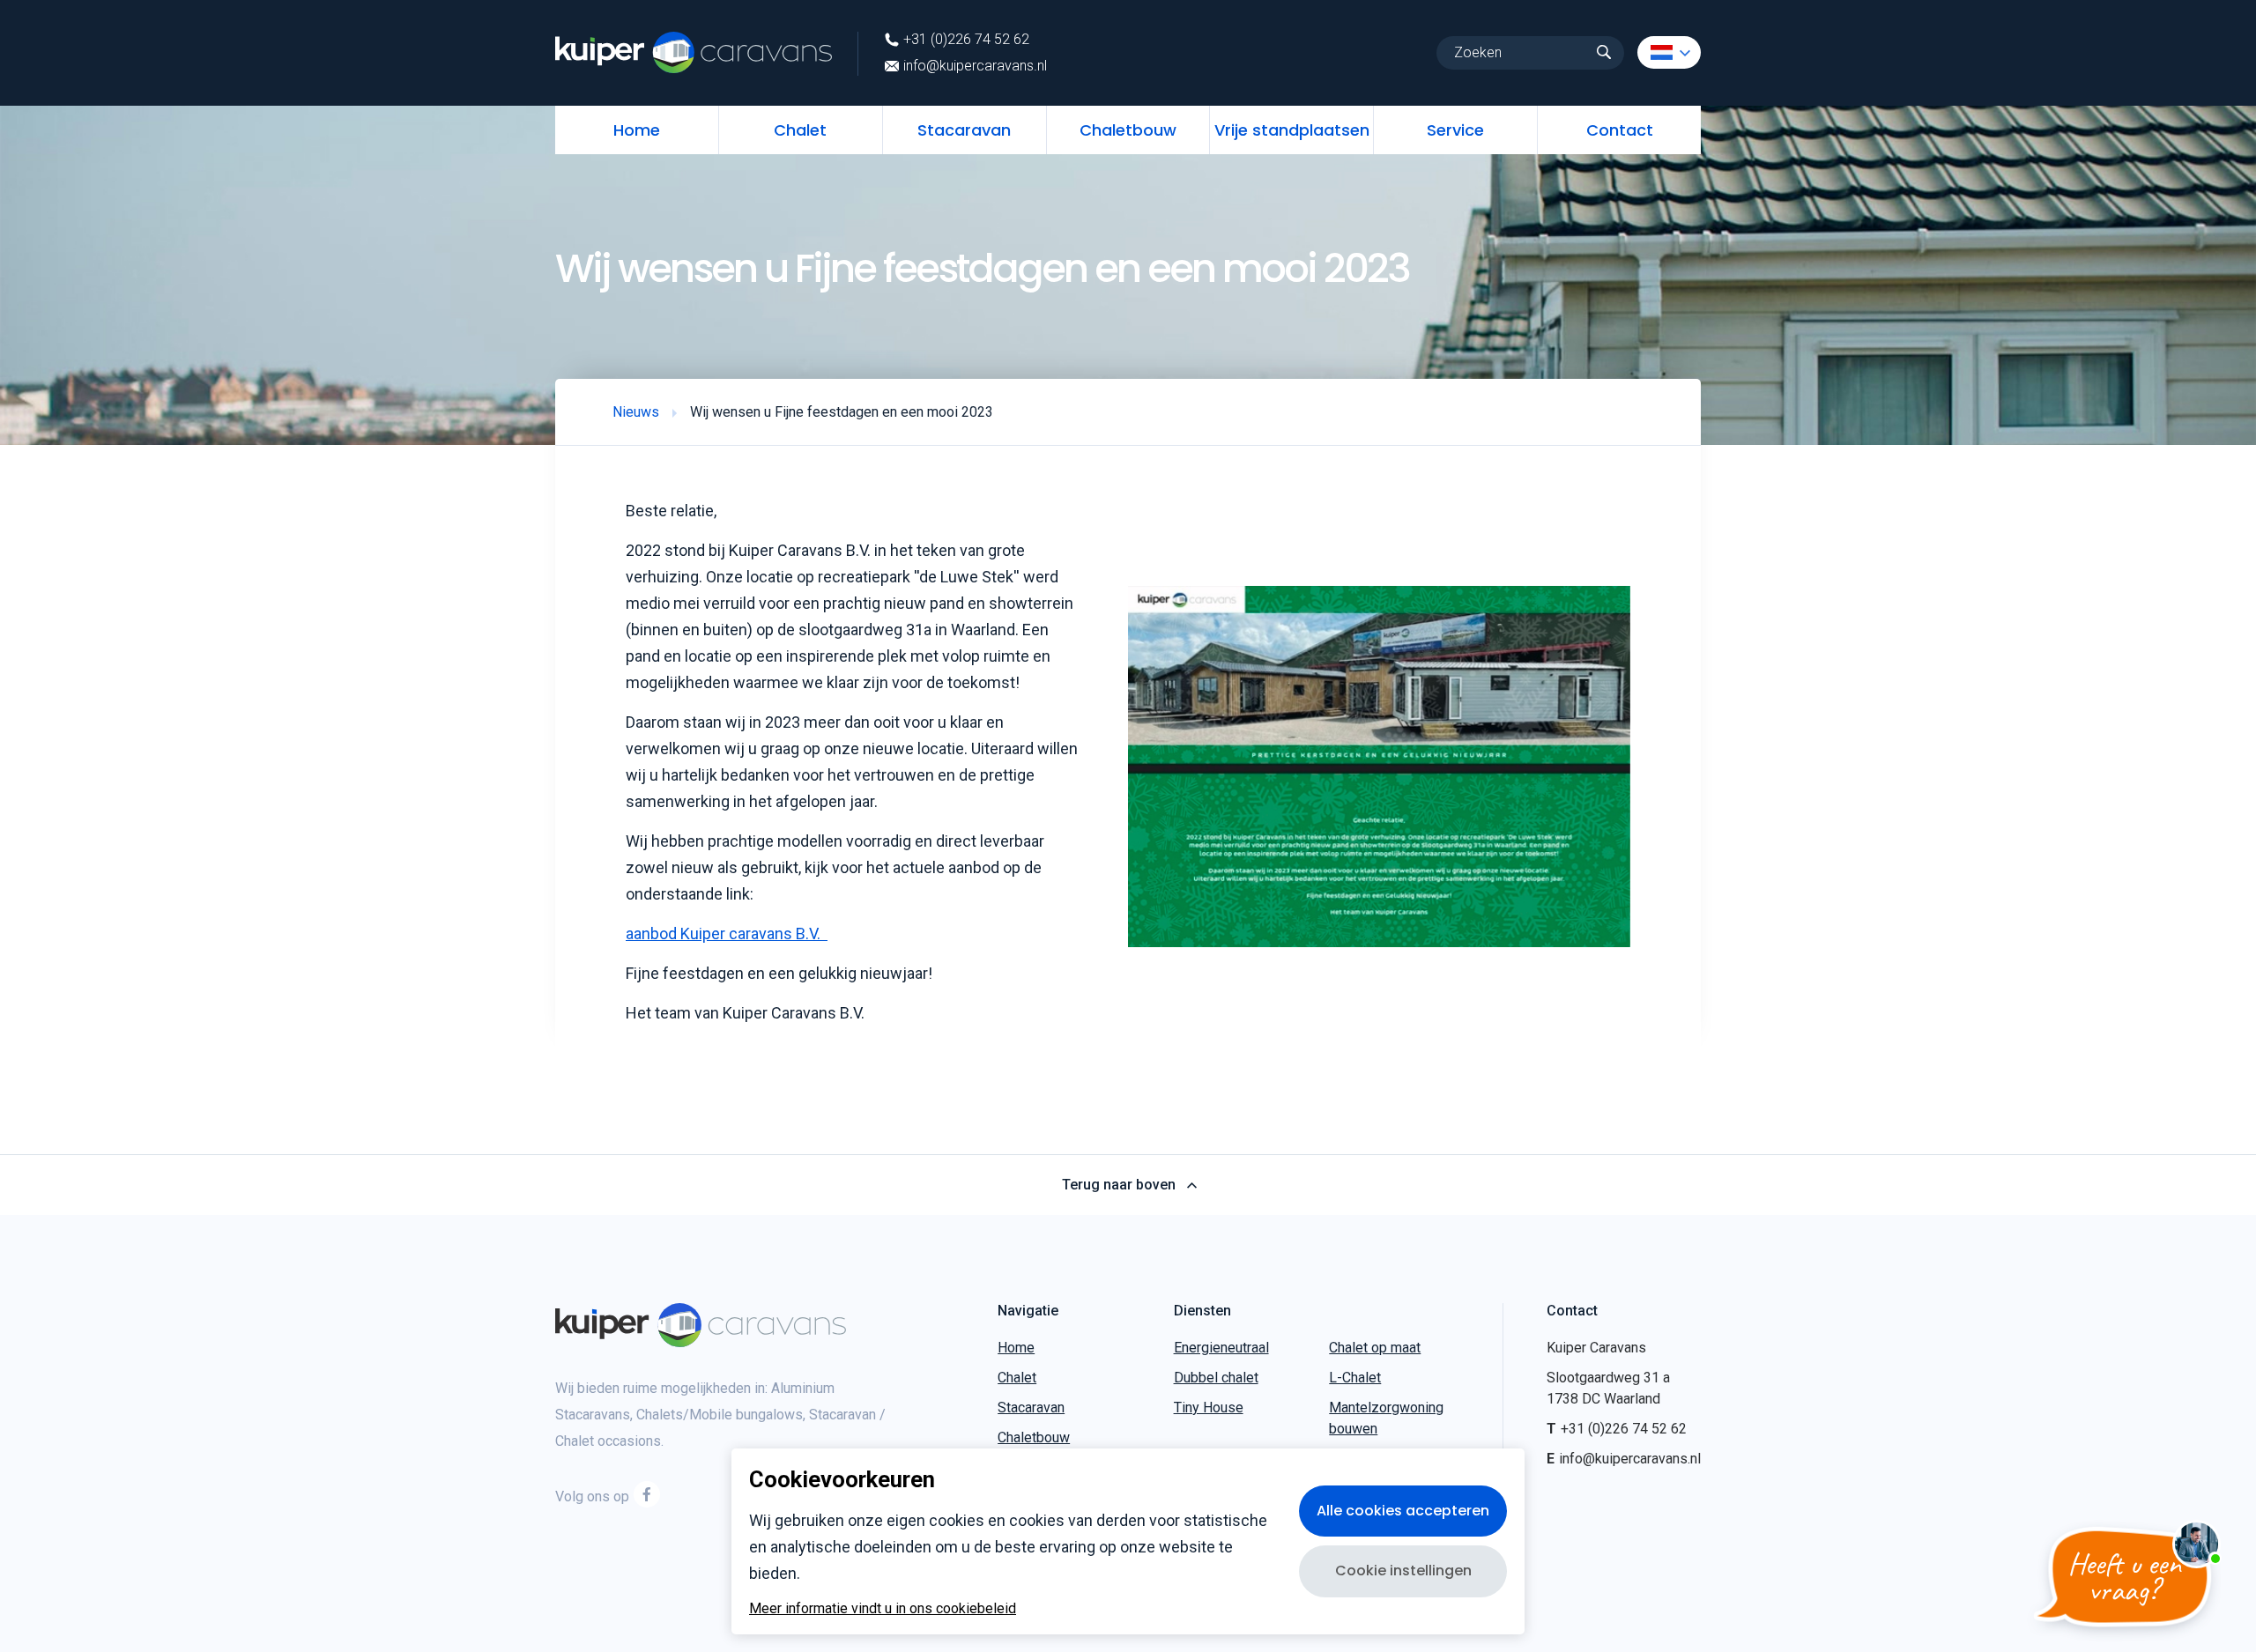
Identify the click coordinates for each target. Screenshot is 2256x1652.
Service (1455, 130)
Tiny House (1209, 1408)
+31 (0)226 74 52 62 (966, 40)
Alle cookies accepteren (1403, 1511)
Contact (1620, 130)
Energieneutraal (1221, 1348)
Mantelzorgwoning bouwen (1386, 1418)
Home (637, 130)
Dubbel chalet (1216, 1378)
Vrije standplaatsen (1292, 130)
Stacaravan (964, 130)
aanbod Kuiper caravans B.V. (727, 933)
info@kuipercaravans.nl (975, 66)
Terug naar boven (1119, 1185)
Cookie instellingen (1403, 1571)
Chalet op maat (1375, 1348)
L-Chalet (1355, 1378)
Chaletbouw (1128, 130)
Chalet (800, 130)
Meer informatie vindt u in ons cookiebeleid (883, 1609)
